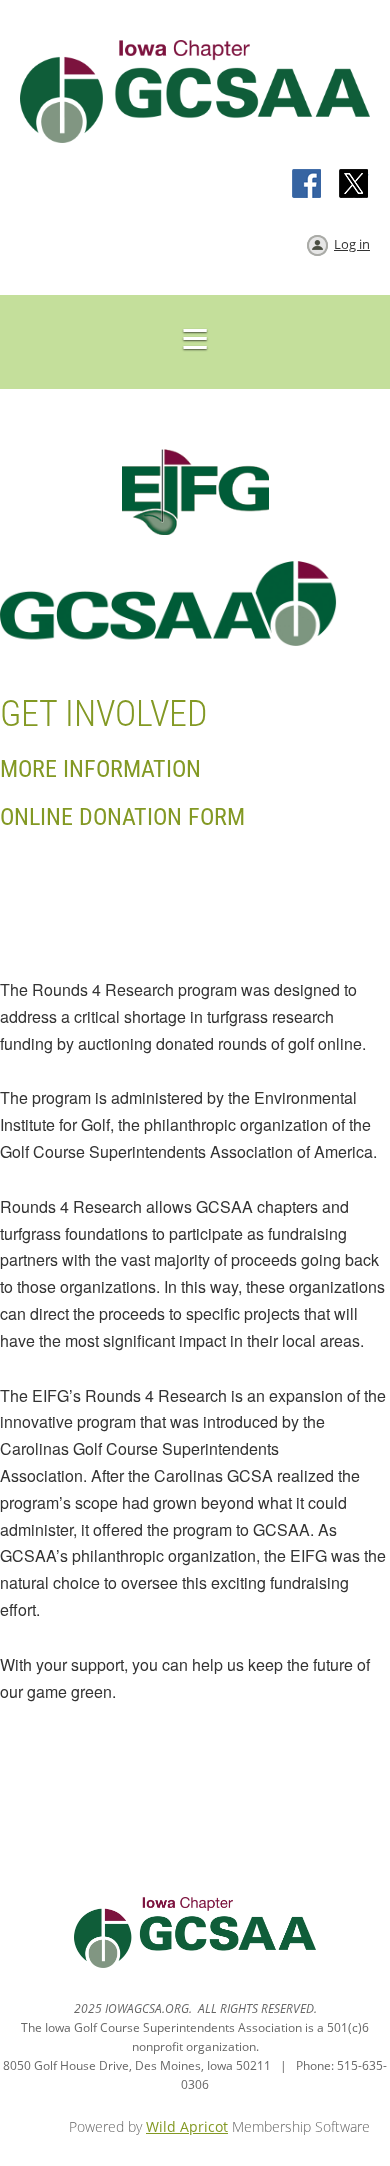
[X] (354, 185)
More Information (100, 769)
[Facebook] (308, 185)
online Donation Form (122, 817)
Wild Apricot (187, 2126)
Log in (352, 244)
